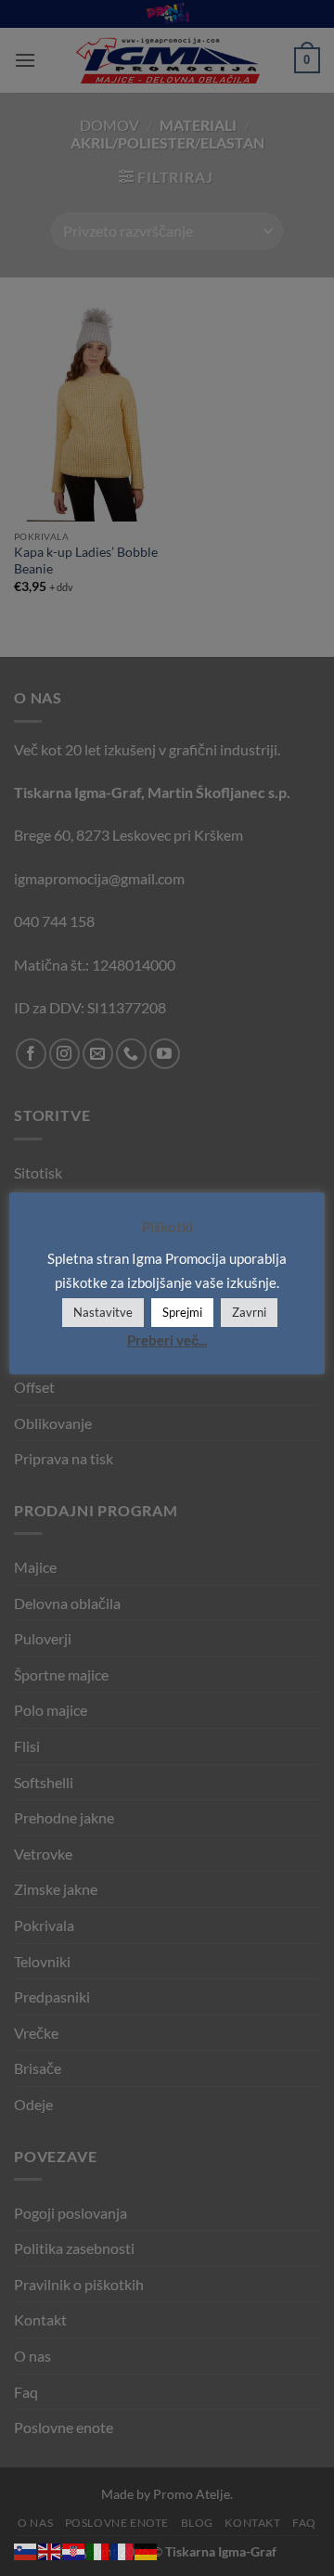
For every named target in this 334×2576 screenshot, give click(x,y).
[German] (147, 2550)
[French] (122, 2550)
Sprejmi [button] (182, 1312)
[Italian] (98, 2550)
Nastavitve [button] (103, 1312)
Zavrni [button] (249, 1312)
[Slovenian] (26, 2550)
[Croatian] (74, 2550)
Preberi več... (167, 1340)
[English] (50, 2550)
